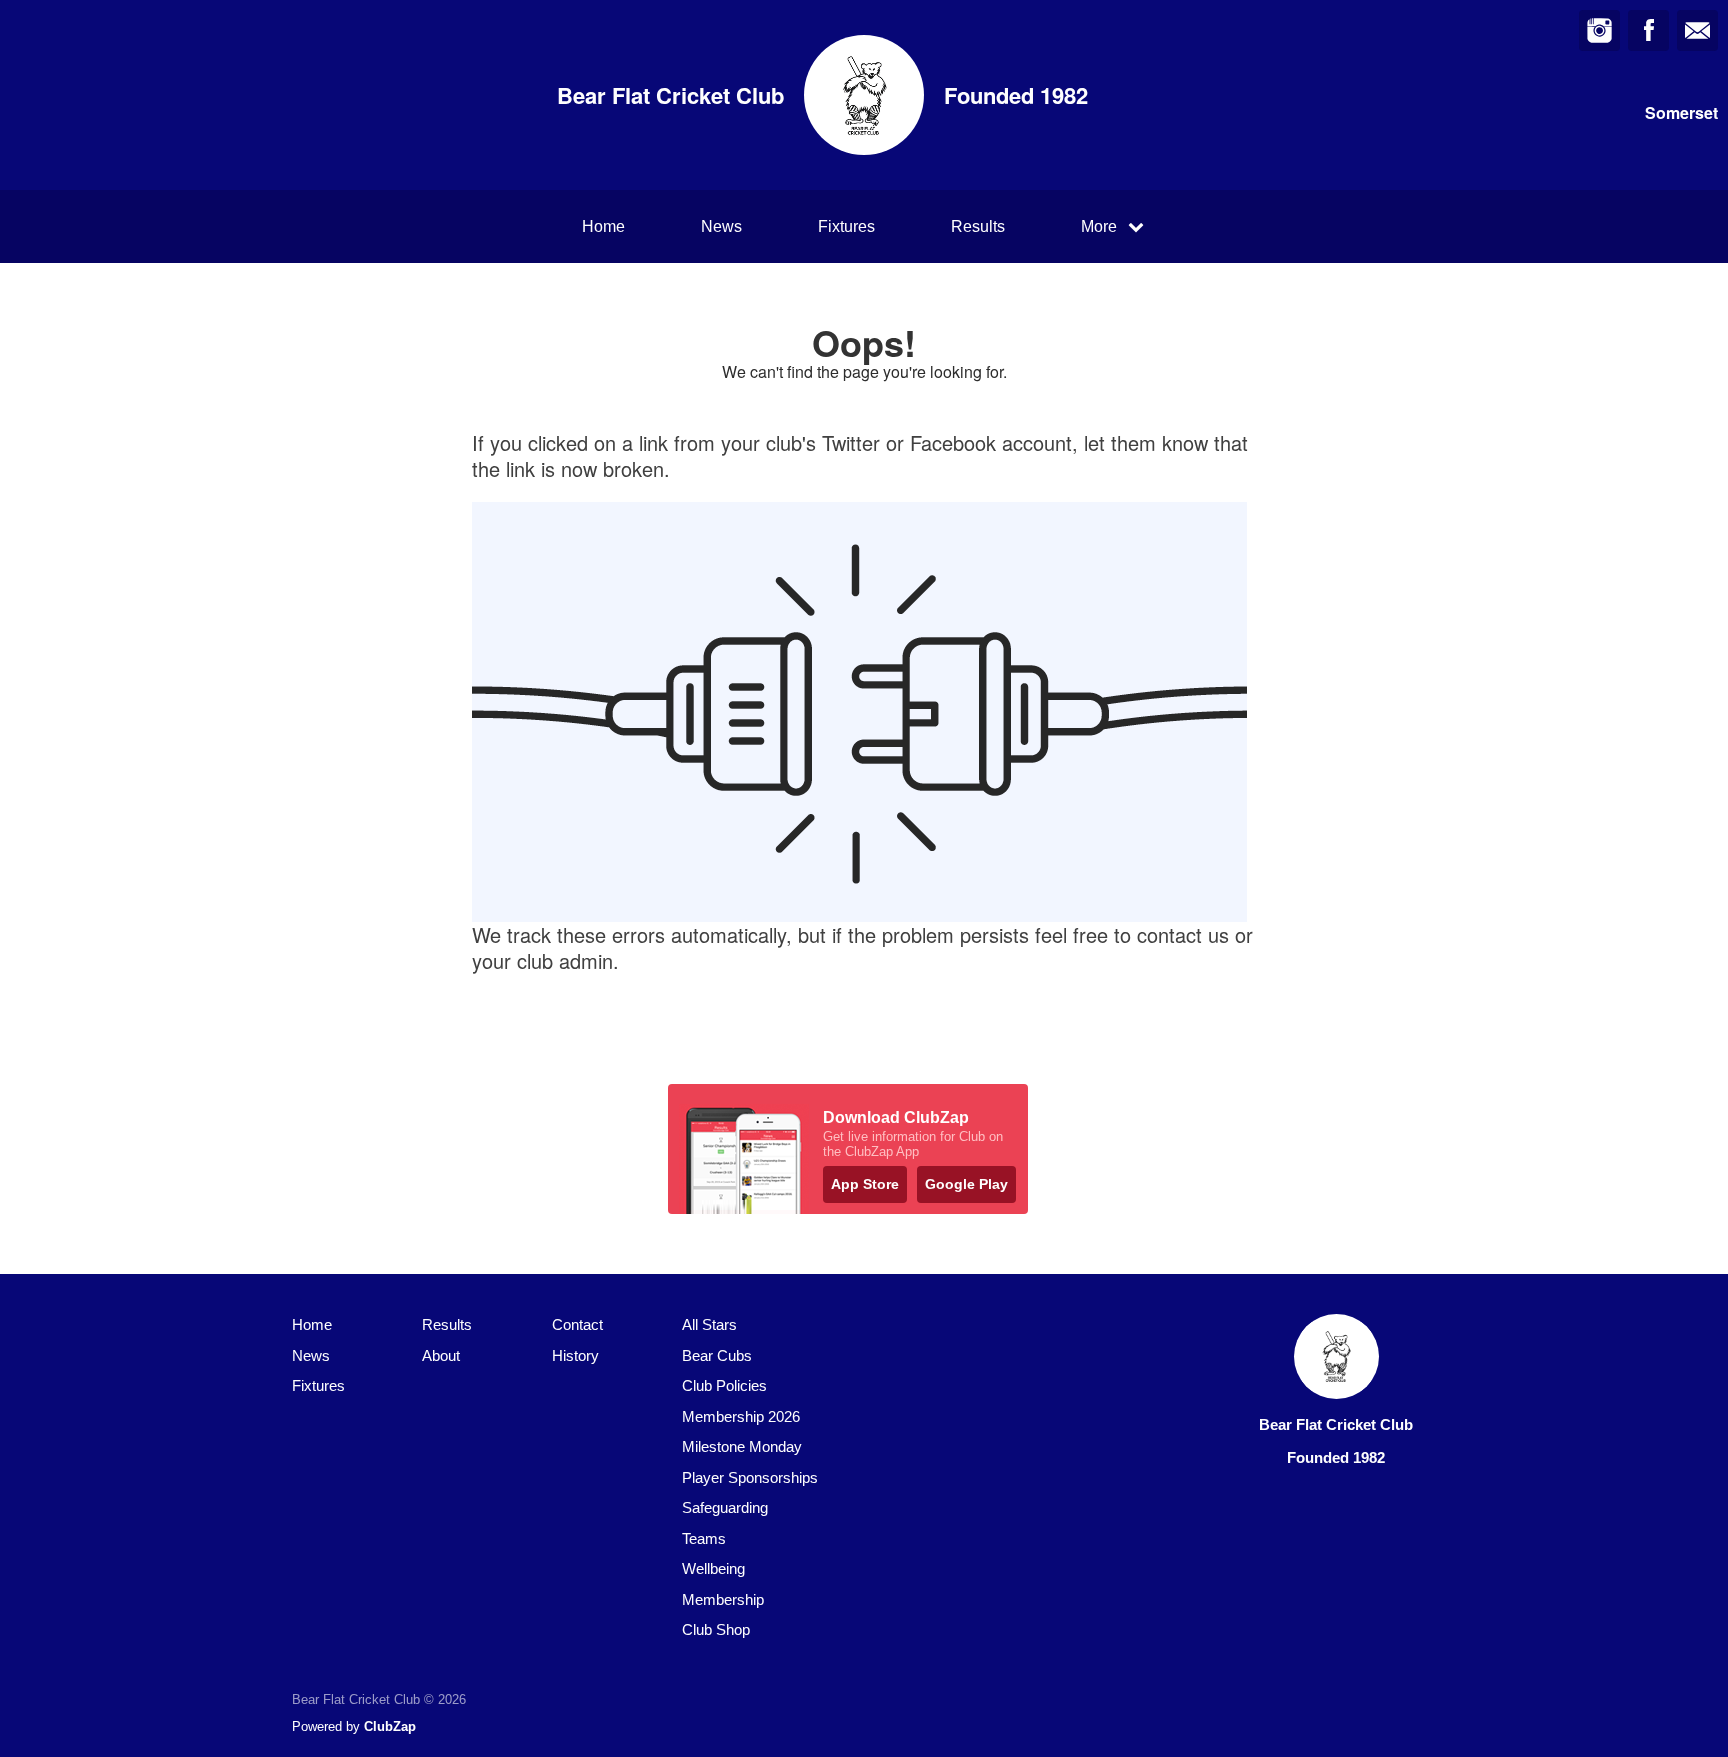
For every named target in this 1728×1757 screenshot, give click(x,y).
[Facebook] (1648, 30)
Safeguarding (725, 1507)
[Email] (1697, 30)
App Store (865, 1184)
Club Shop (716, 1629)
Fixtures (846, 226)
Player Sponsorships (750, 1477)
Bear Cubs (717, 1355)
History (575, 1355)
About (441, 1355)
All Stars (709, 1324)
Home (603, 226)
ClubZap (390, 1726)
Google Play (966, 1184)
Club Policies (724, 1385)
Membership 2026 (741, 1416)
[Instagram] (1599, 30)
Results (978, 226)
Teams (704, 1538)
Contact (577, 1324)
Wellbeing (713, 1568)
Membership (723, 1599)
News (721, 226)
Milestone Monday (742, 1446)
